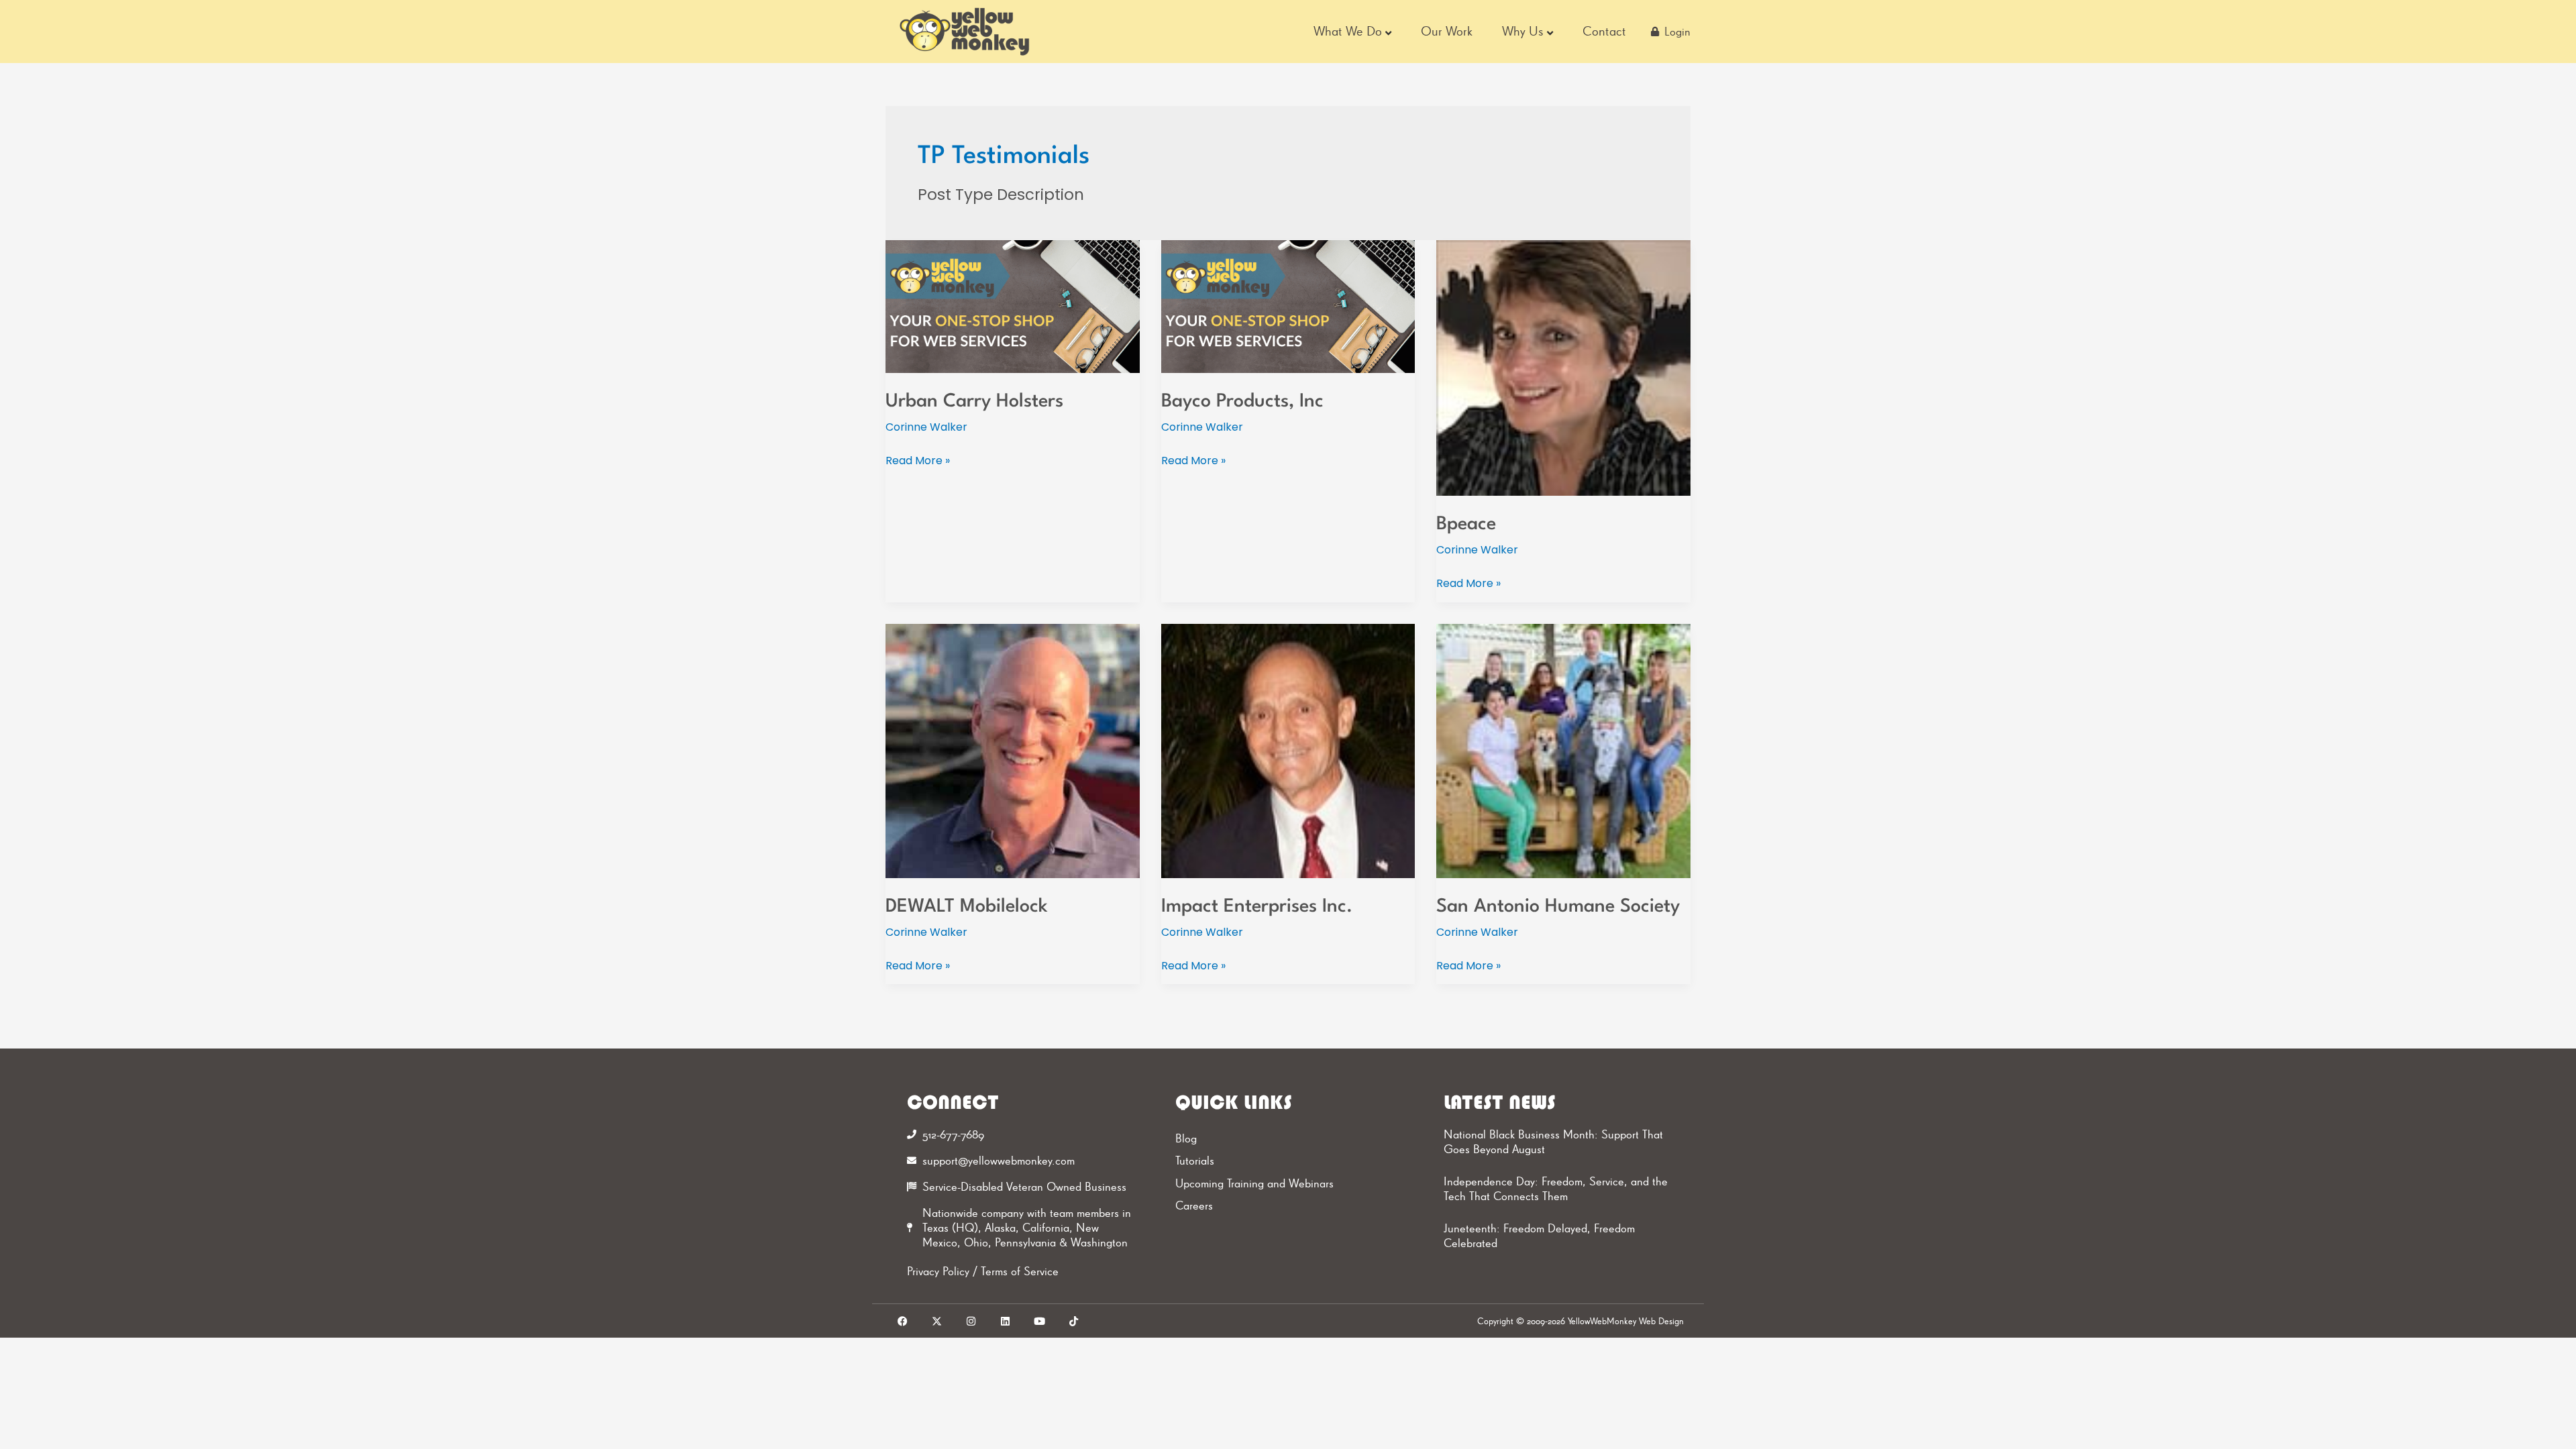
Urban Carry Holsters (974, 402)
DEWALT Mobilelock (967, 907)
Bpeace (1466, 525)
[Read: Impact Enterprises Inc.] (1288, 750)
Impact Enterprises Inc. (1257, 907)
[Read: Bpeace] (1563, 367)
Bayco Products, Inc (1242, 402)
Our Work (1447, 31)
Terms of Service (1020, 1271)
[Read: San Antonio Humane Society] (1563, 750)
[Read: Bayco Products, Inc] (1288, 306)
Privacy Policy (938, 1271)
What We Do (1348, 31)
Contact (1604, 31)
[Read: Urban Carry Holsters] (1013, 306)
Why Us (1523, 31)
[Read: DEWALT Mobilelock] (1013, 750)
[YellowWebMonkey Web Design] (965, 32)
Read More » (918, 460)
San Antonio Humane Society (1558, 907)
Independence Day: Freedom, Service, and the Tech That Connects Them (1556, 1189)
